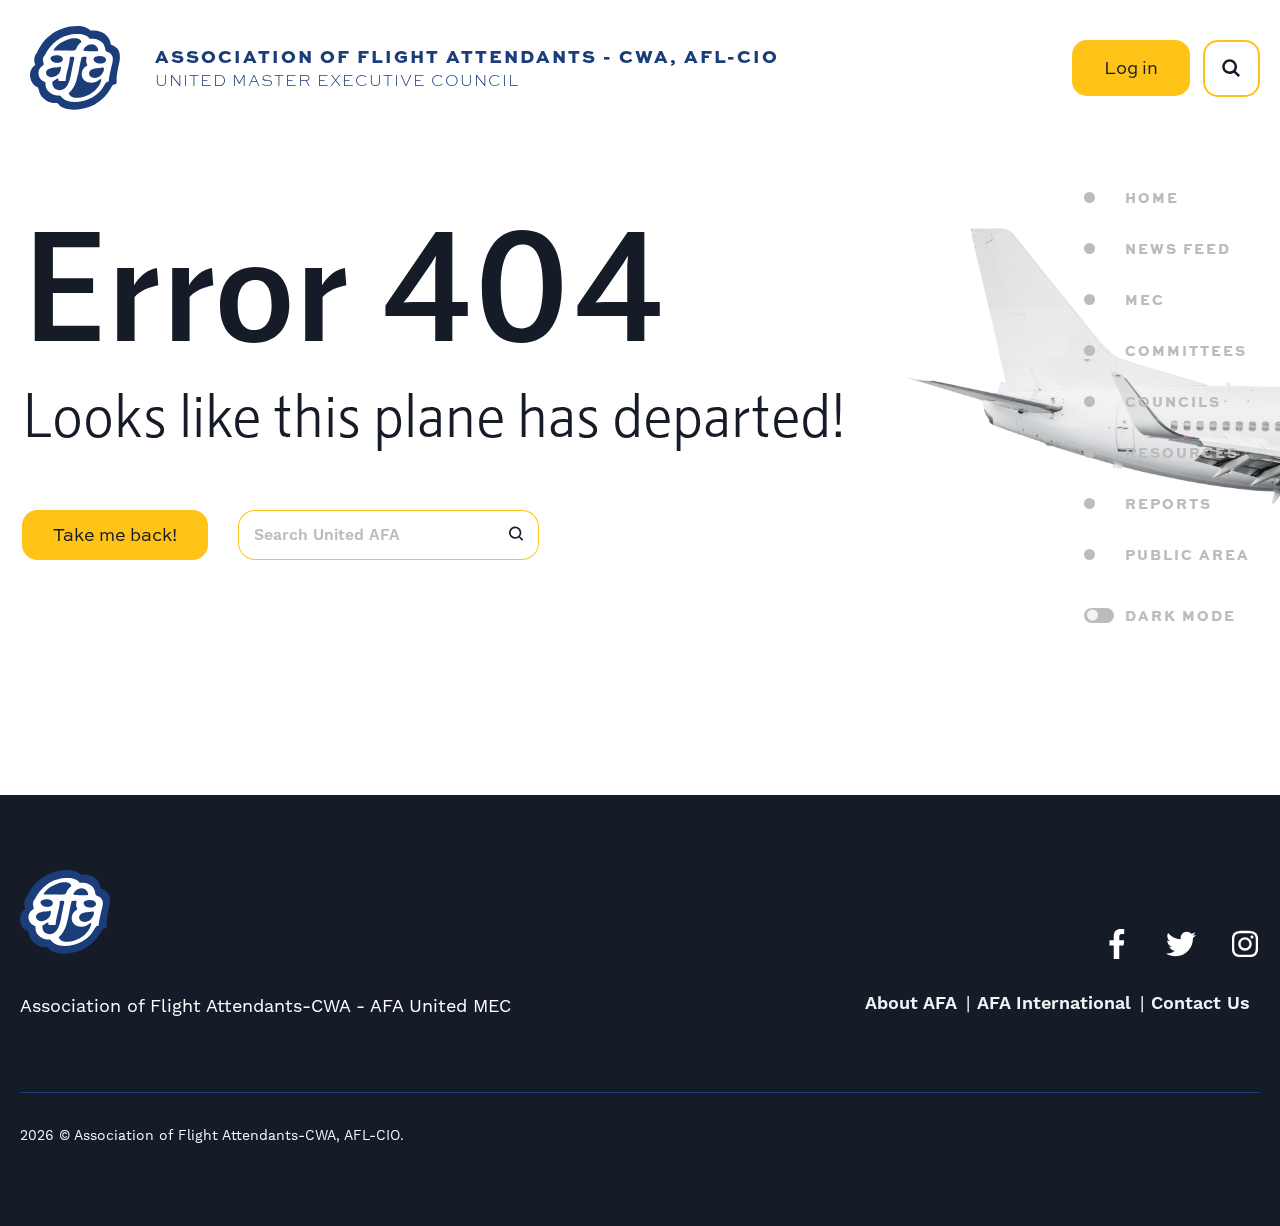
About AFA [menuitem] (911, 1003)
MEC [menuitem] (1145, 299)
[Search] (516, 535)
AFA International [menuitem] (1054, 1003)
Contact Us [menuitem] (1200, 1003)
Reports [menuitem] (1168, 503)
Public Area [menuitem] (1187, 554)
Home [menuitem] (1152, 197)
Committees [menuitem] (1186, 350)
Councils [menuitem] (1173, 401)
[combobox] (365, 535)
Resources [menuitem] (1182, 452)
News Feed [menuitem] (1178, 248)
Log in (1131, 67)
